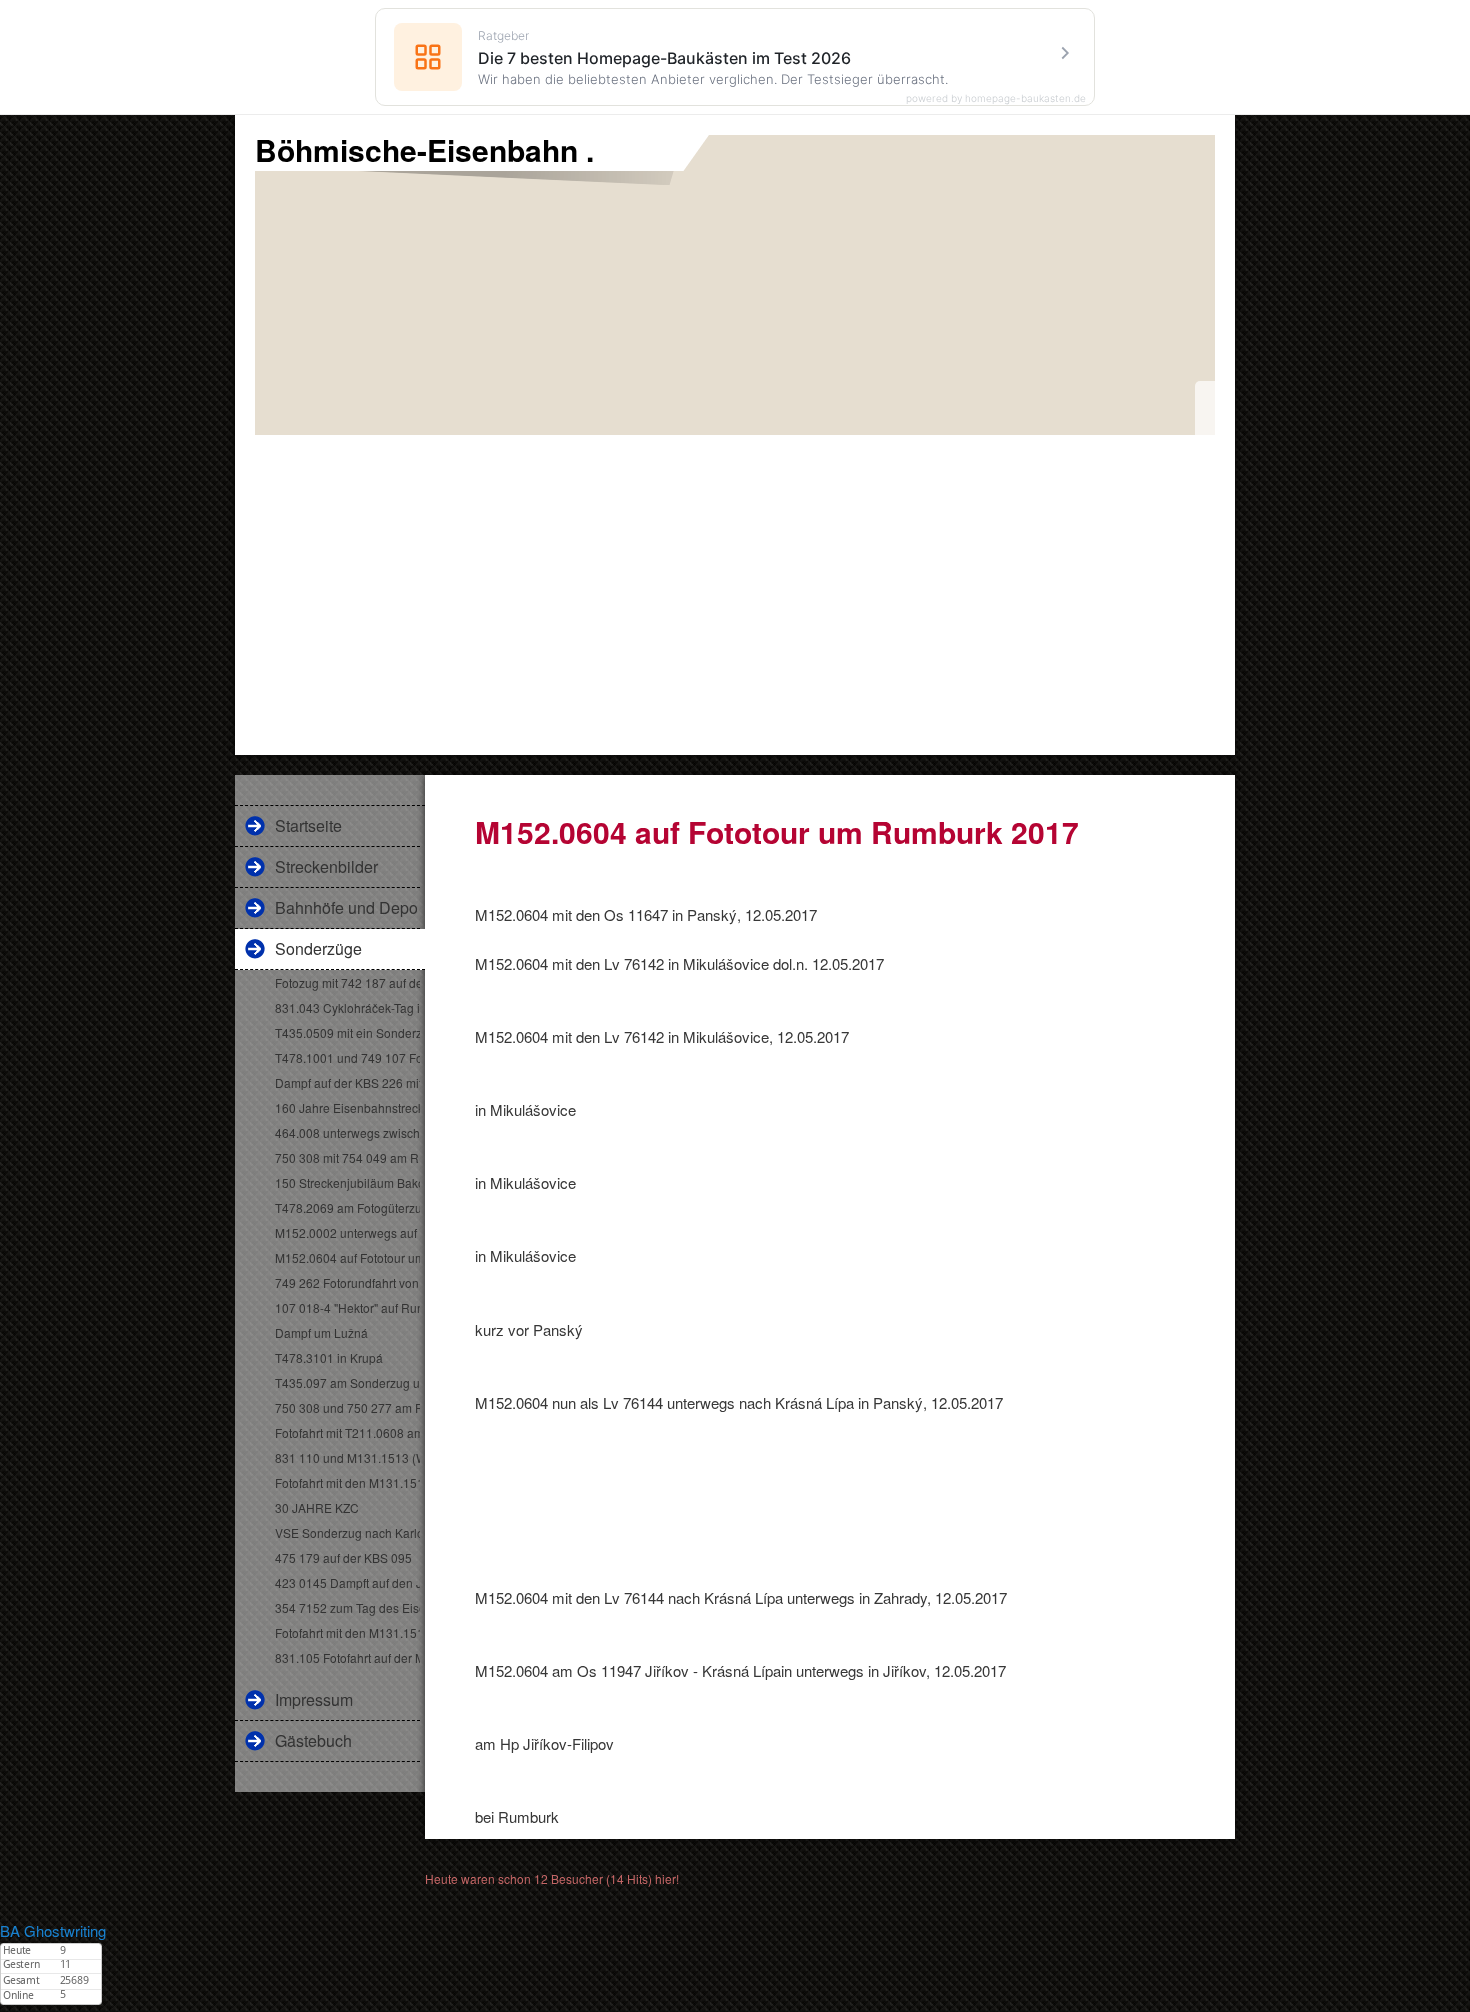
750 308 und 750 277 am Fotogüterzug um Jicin (347, 1407)
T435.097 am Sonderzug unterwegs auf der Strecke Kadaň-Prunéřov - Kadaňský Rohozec (347, 1382)
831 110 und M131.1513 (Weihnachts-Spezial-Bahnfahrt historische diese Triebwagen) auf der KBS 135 (347, 1457)
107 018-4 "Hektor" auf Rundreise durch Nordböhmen (347, 1307)
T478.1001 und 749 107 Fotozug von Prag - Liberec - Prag (347, 1057)
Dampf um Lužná (321, 1332)
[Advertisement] (735, 585)
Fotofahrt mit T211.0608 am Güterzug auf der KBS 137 (347, 1432)
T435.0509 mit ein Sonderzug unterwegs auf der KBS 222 (347, 1032)
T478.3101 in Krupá (329, 1357)
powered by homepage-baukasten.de (996, 98)
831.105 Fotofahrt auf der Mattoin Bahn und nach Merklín (347, 1657)
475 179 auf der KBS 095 (343, 1557)
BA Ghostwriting (53, 1930)
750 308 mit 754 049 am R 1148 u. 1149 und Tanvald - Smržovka (347, 1157)
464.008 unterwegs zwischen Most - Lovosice (347, 1132)
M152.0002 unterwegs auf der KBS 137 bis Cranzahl (347, 1232)
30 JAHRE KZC (317, 1507)
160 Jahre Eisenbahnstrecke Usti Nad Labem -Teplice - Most (347, 1107)
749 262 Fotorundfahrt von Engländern (347, 1282)
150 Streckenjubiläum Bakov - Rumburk (347, 1182)
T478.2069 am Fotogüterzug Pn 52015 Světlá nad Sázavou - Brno (347, 1207)
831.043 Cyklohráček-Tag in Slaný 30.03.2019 (347, 1007)
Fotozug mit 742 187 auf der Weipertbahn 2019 (347, 982)
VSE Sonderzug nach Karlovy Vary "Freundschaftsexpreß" (347, 1532)
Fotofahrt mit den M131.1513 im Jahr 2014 (347, 1632)
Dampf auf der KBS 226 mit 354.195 (347, 1082)
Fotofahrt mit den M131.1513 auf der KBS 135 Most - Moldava (347, 1482)
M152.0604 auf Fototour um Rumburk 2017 (347, 1257)
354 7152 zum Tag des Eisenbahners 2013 (347, 1607)
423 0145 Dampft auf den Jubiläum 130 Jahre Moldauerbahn (347, 1582)
